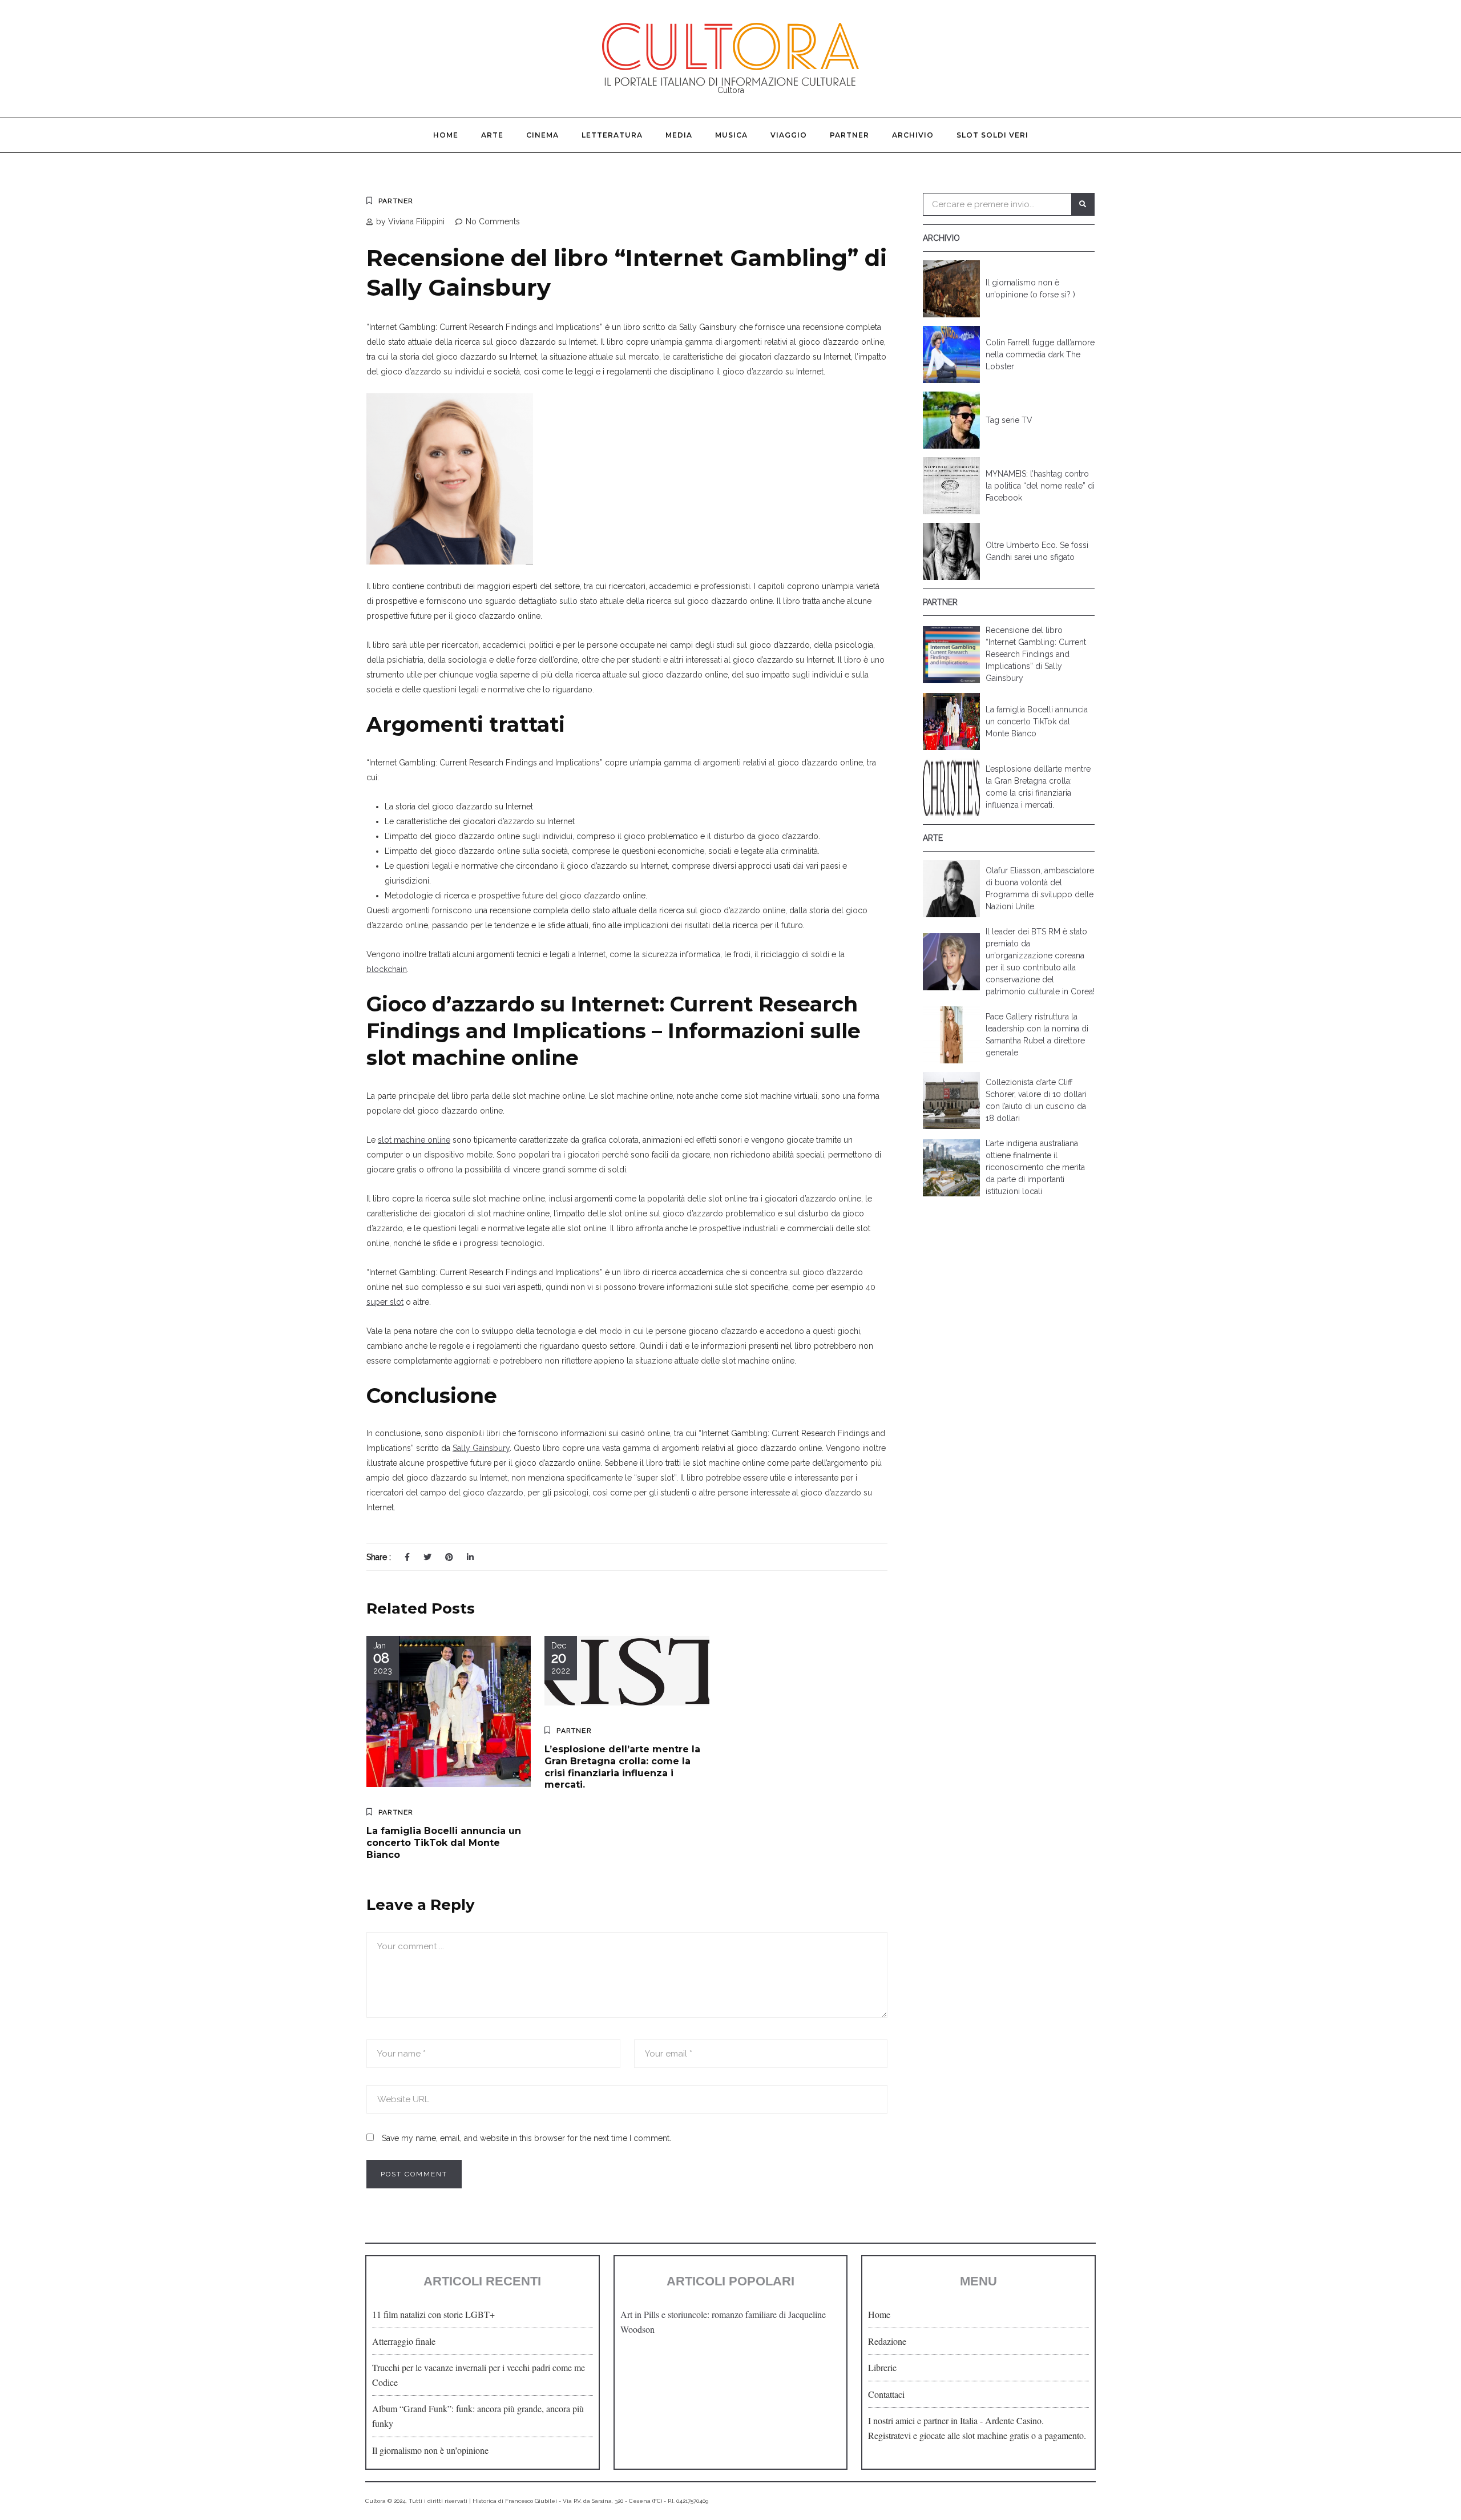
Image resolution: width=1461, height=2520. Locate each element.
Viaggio (789, 135)
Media (679, 135)
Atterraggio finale (404, 2341)
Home (446, 135)
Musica (731, 135)
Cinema (542, 135)
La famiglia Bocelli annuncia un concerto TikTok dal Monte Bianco (444, 1843)
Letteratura (612, 135)
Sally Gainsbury (481, 1448)
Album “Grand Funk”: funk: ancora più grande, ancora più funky (478, 2416)
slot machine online (414, 1140)
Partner (849, 135)
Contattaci (886, 2394)
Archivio (913, 135)
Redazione (887, 2341)
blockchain (387, 969)
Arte (492, 135)
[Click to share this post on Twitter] (427, 1557)
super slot (385, 1302)
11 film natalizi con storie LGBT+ (433, 2314)
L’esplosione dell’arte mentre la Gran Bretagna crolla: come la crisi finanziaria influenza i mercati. (622, 1767)
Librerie (882, 2367)
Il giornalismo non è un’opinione (430, 2450)
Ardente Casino (1013, 2420)
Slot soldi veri (992, 135)
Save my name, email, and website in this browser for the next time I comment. (526, 2138)
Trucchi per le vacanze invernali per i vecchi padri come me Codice (479, 2375)
